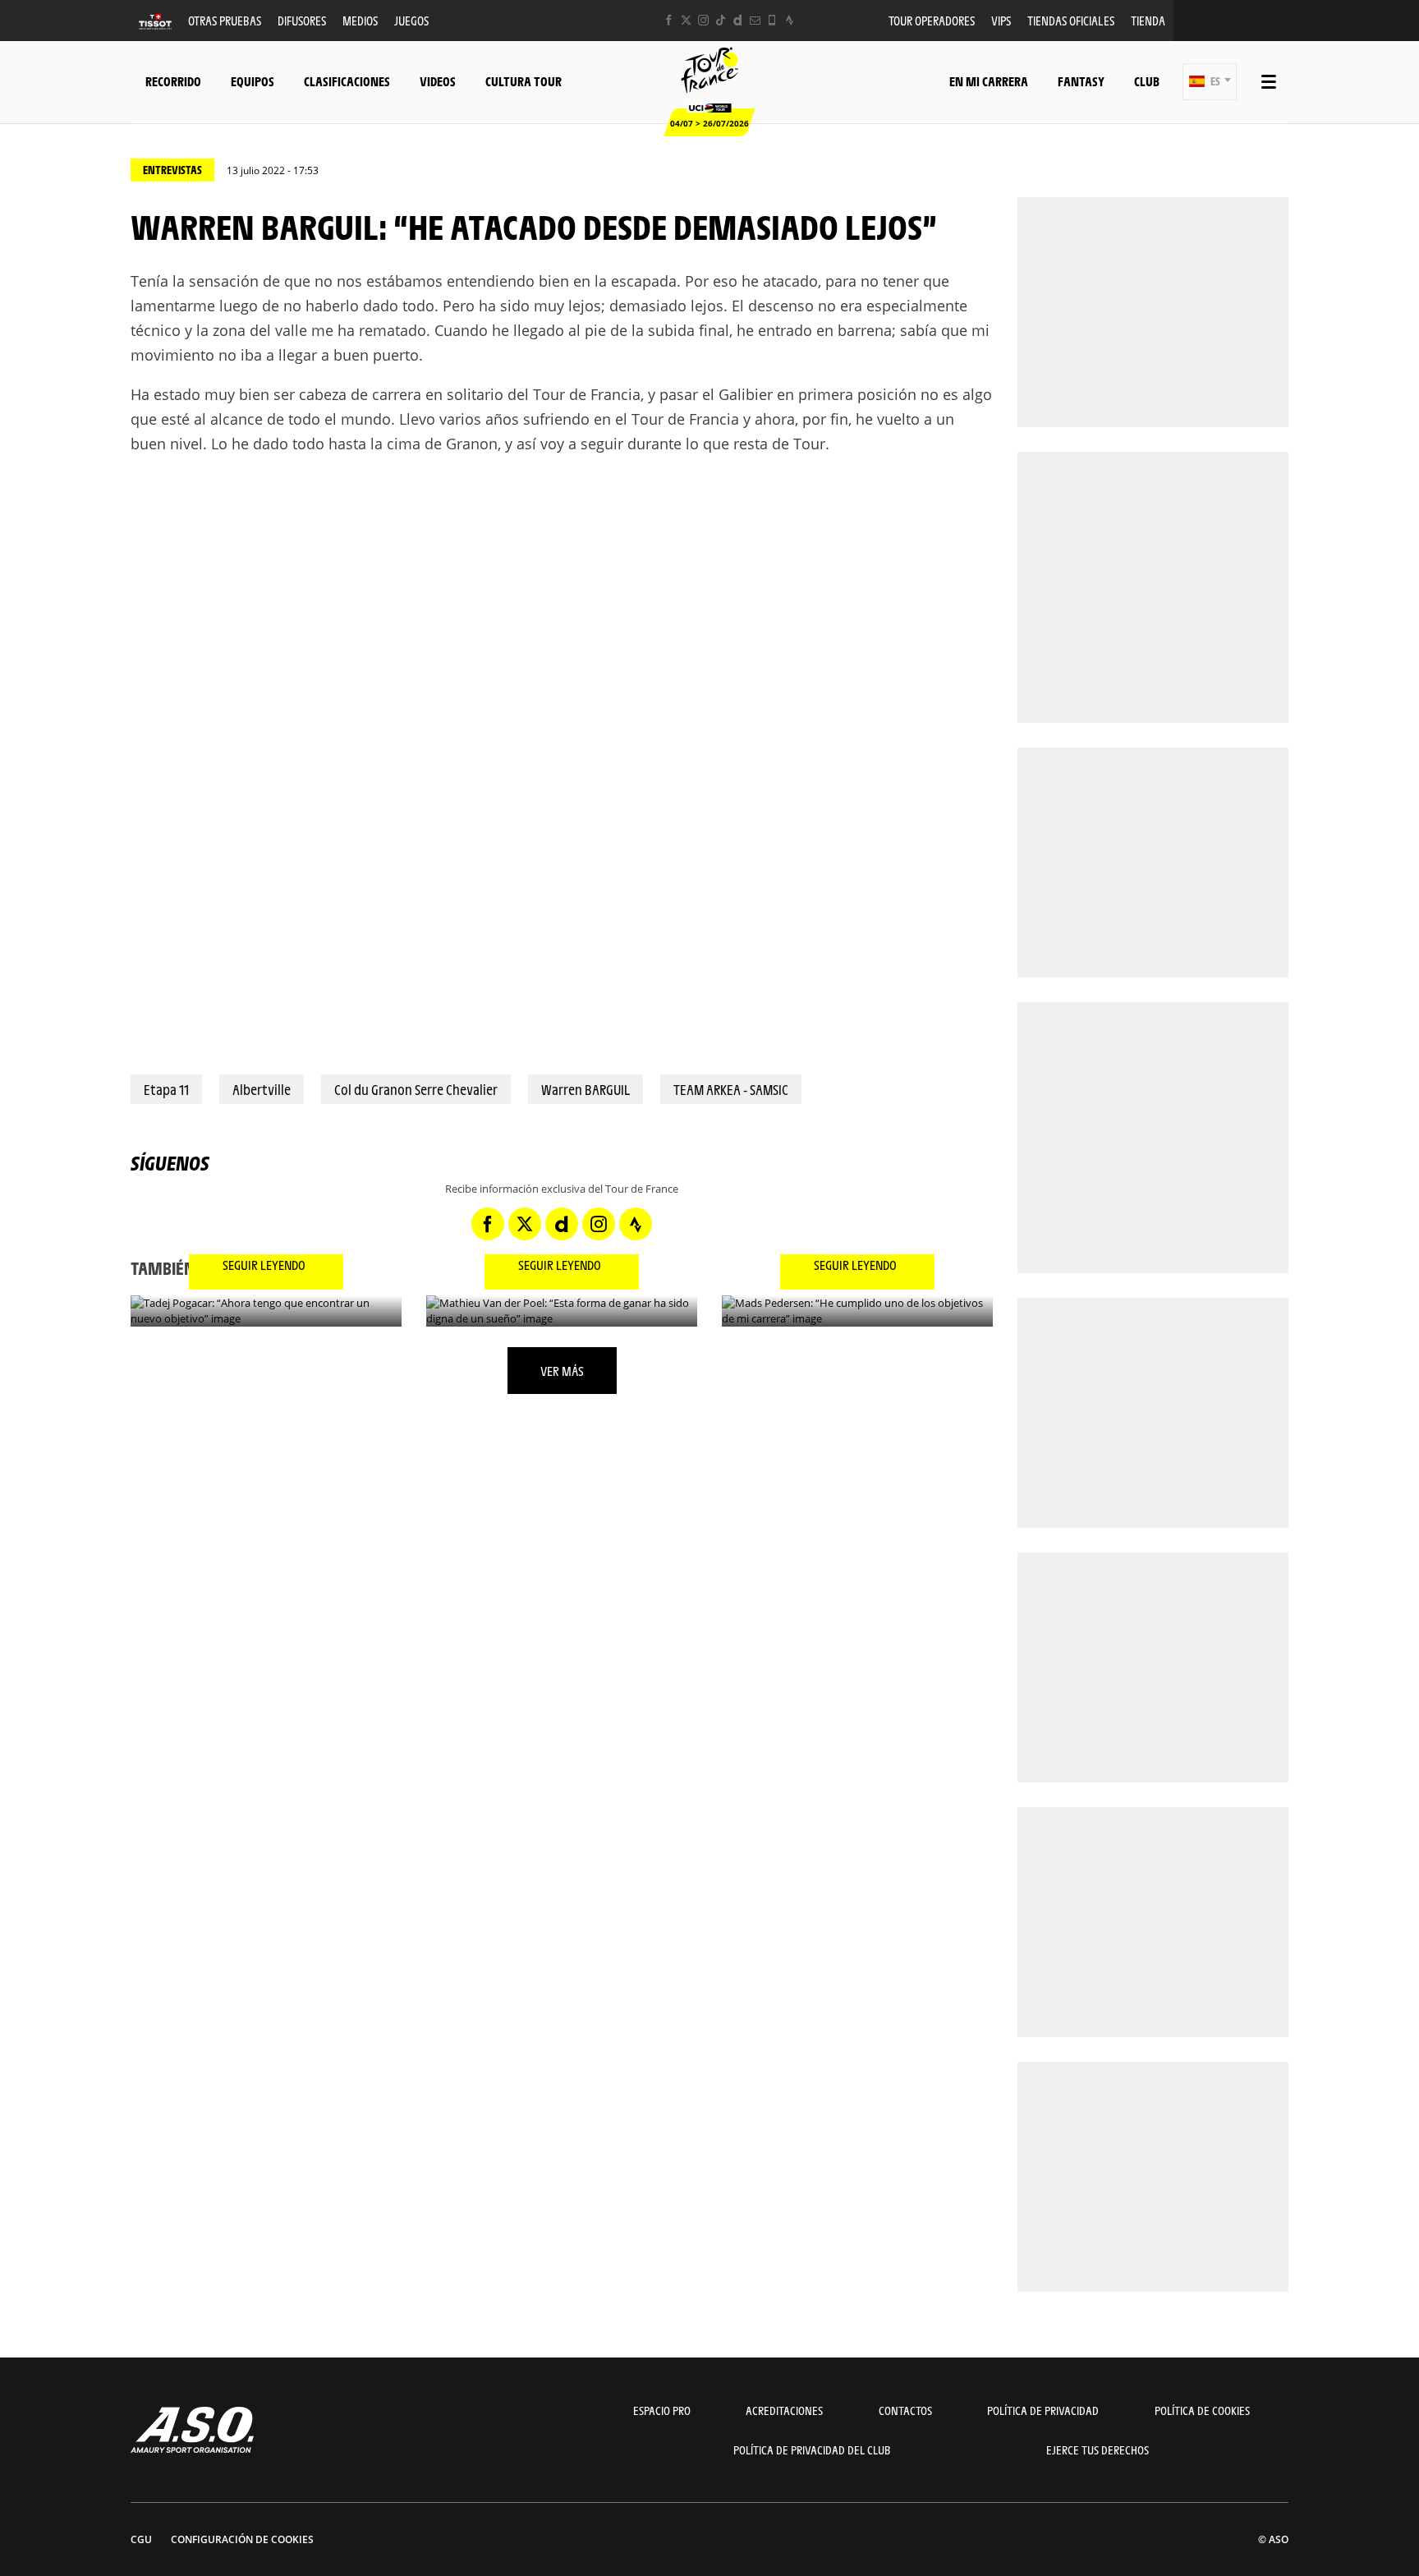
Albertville (262, 1089)
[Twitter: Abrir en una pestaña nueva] (686, 20)
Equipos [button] (253, 81)
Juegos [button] (411, 20)
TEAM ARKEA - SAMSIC (731, 1089)
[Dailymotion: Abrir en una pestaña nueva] (738, 20)
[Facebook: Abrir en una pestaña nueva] (669, 20)
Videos (438, 81)
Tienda (1148, 20)
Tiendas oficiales (1071, 20)
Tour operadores (932, 20)
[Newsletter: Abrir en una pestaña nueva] (755, 20)
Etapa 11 (166, 1089)
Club (1147, 81)
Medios (360, 20)
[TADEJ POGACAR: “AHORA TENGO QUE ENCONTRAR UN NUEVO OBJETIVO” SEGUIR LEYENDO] (266, 1311)
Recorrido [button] (173, 81)
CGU (141, 2539)
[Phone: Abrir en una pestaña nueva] (772, 20)
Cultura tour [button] (524, 81)
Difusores (302, 20)
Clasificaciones (347, 81)
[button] (1210, 82)
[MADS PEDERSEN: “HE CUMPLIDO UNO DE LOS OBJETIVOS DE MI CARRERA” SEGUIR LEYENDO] (857, 1311)
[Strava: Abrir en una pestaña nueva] (790, 20)
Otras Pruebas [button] (225, 20)
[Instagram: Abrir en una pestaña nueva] (703, 20)
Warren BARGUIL (586, 1089)
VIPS (1001, 20)
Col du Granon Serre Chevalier (416, 1089)
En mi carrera (989, 81)
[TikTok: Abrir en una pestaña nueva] (721, 20)
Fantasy (1081, 81)
